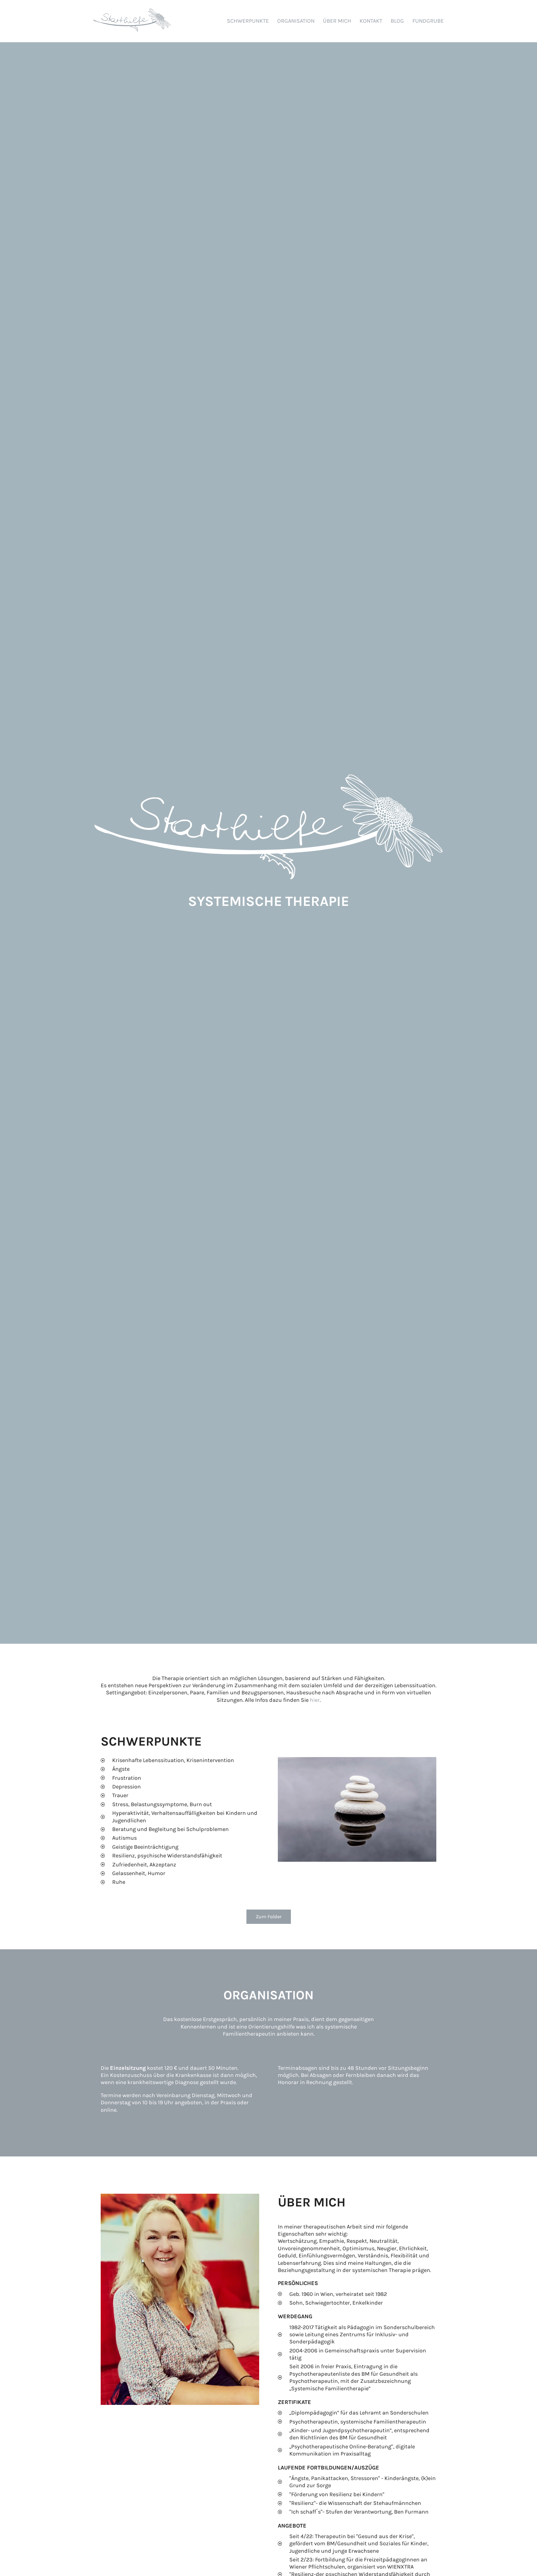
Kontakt (371, 21)
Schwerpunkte (248, 21)
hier (315, 1700)
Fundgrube (428, 21)
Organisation (296, 21)
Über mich (337, 21)
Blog (397, 21)
